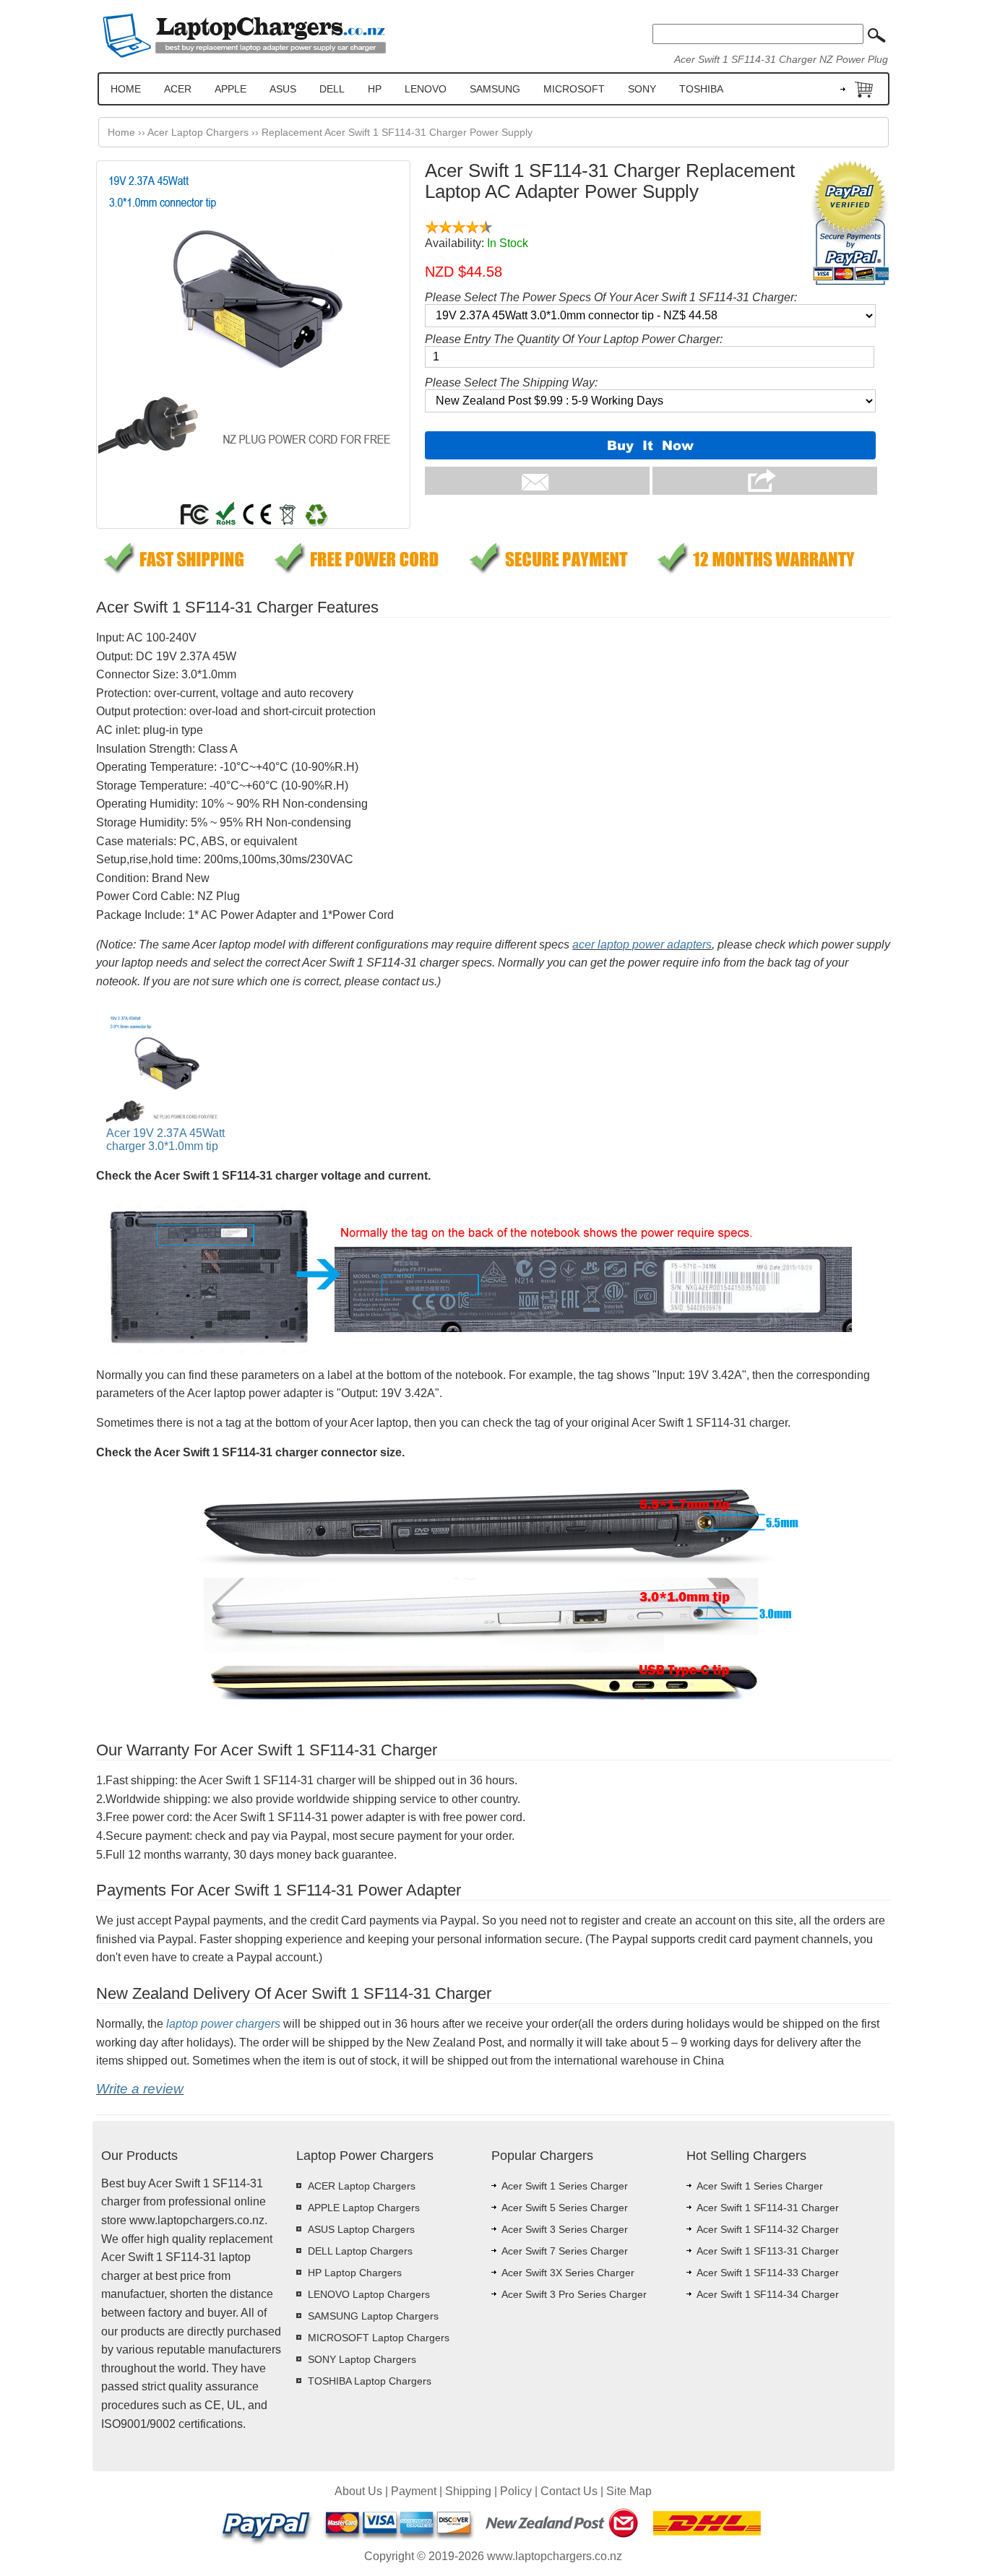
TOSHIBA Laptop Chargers (370, 2381)
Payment (414, 2491)
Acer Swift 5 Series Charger (565, 2208)
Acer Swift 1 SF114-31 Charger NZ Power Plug (781, 59)
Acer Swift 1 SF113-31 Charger (768, 2251)
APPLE (230, 89)
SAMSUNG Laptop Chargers (373, 2316)
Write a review (140, 2089)
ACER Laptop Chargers (362, 2186)
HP (375, 89)
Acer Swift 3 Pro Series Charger (574, 2294)
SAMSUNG (495, 89)
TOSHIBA (701, 89)
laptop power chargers (223, 2024)
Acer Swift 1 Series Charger (565, 2186)
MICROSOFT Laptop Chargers (379, 2338)
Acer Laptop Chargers (198, 132)
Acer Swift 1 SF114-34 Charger (768, 2294)
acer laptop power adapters (642, 945)
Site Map (629, 2491)
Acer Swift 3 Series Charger (565, 2229)
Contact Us (569, 2491)
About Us (358, 2491)
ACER (178, 89)
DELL (332, 89)
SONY (642, 89)
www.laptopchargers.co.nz (555, 2556)
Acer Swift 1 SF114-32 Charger (768, 2229)
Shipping (468, 2491)
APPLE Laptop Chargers (364, 2208)
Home (121, 132)
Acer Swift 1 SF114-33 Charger (768, 2273)
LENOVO (426, 89)
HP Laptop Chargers (355, 2273)
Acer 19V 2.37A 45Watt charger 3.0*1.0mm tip (165, 1140)
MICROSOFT (574, 89)
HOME (126, 89)
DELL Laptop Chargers (360, 2251)
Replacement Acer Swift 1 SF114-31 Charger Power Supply (397, 132)
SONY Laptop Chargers (362, 2359)
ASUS (283, 89)
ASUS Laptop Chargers (361, 2229)
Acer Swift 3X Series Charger (568, 2273)
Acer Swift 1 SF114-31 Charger (768, 2208)
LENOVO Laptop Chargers (369, 2294)
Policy (516, 2491)
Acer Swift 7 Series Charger (565, 2251)
